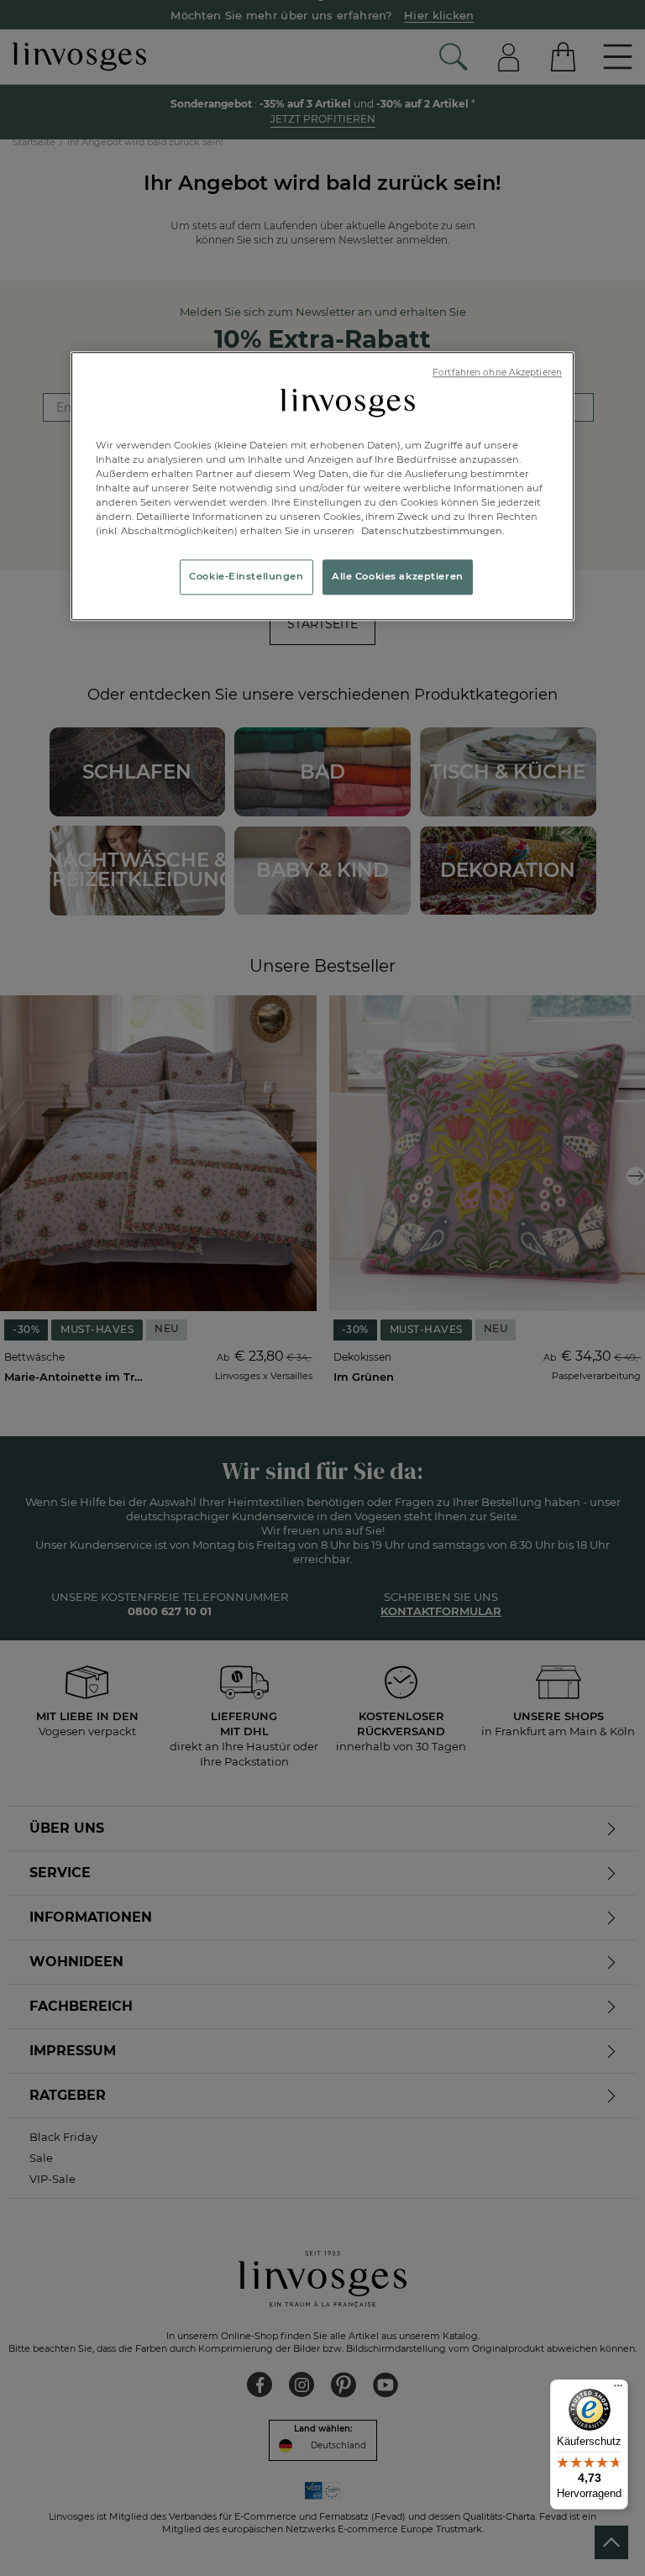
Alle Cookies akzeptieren (398, 576)
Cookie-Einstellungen (246, 576)
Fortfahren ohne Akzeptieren (497, 372)
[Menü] (618, 2390)
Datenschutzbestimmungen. (432, 531)
